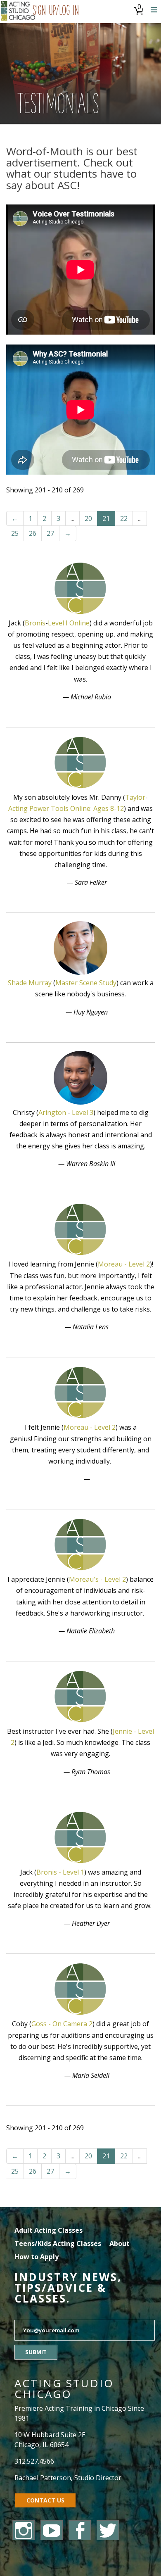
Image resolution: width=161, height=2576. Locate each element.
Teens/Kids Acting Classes (58, 2243)
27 (50, 533)
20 (88, 518)
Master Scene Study (86, 983)
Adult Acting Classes (49, 2230)
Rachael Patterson (43, 2478)
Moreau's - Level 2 (97, 1579)
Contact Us (45, 2500)
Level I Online (69, 623)
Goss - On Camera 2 (62, 2024)
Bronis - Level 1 (60, 1872)
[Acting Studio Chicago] (18, 12)
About (120, 2243)
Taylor (135, 797)
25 (15, 533)
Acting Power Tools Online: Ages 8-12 (66, 808)
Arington (52, 1112)
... (72, 518)
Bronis (35, 623)
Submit (36, 2352)
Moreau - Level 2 (124, 1264)
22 (124, 518)
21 (106, 518)
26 (33, 533)
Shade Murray (30, 983)
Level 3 (83, 1112)
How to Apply (37, 2257)
